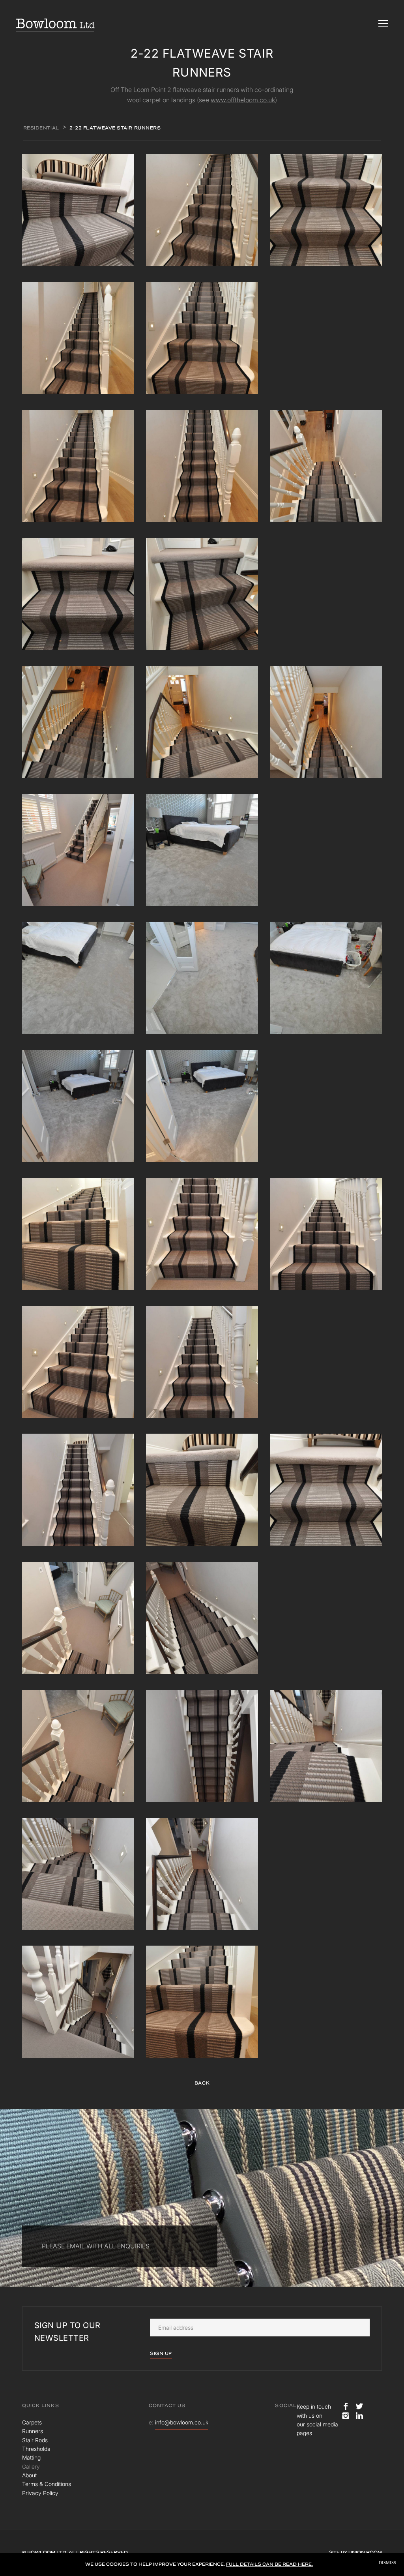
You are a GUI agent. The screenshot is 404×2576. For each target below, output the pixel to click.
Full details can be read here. (269, 2564)
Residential (41, 128)
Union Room (365, 2552)
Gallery (31, 2466)
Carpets (32, 2422)
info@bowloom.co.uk (182, 2422)
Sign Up (161, 2353)
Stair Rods (35, 2440)
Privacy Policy (40, 2493)
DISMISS (387, 2563)
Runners (33, 2431)
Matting (31, 2457)
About (29, 2475)
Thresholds (36, 2449)
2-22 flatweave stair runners (115, 128)
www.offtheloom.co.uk (243, 100)
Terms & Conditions (47, 2484)
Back (202, 2083)
